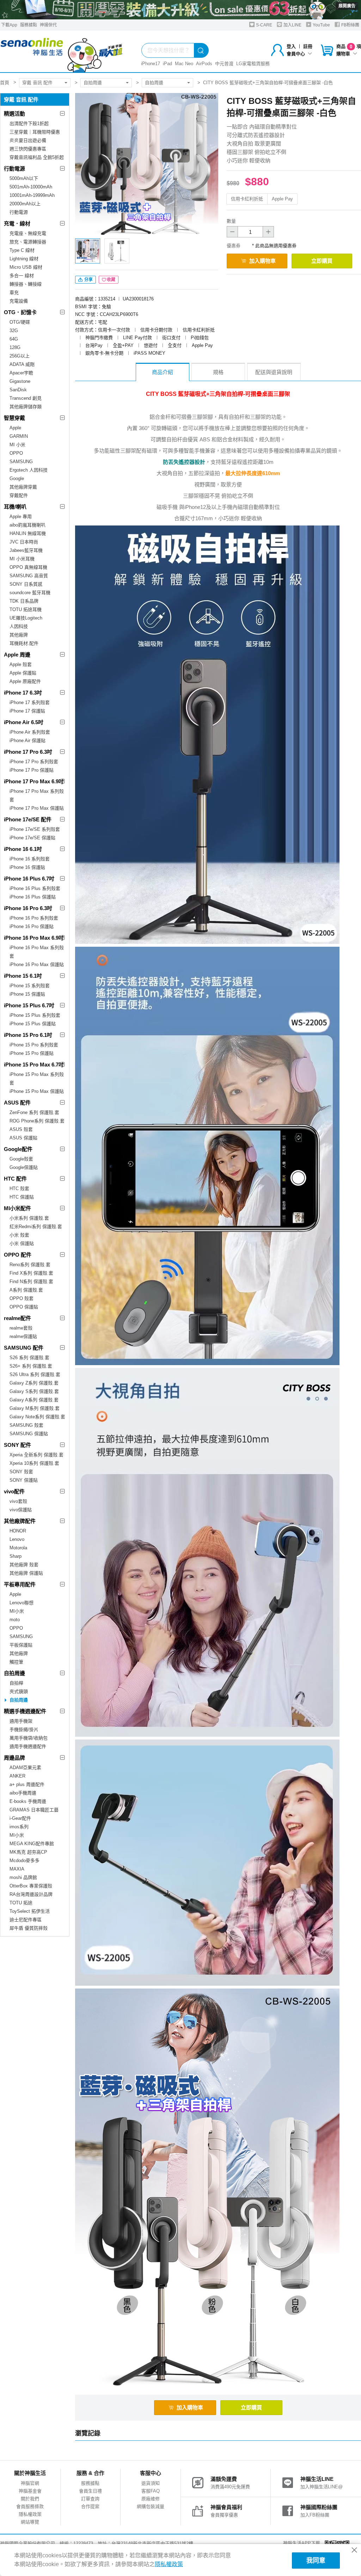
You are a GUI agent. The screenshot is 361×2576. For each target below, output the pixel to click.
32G (14, 331)
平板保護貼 (21, 1645)
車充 (14, 293)
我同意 (316, 2561)
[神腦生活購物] (62, 52)
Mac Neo (184, 64)
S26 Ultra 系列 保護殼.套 (35, 1374)
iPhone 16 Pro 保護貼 (32, 926)
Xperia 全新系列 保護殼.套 (36, 1455)
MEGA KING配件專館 (32, 1844)
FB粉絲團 (350, 25)
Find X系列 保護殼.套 (31, 1273)
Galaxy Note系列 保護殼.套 (37, 1417)
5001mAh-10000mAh (31, 187)
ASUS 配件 (17, 1103)
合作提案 (90, 2506)
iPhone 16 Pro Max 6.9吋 (34, 938)
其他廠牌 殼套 (24, 1565)
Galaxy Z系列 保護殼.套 (34, 1383)
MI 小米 (17, 445)
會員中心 (296, 54)
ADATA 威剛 (22, 364)
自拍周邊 (93, 83)
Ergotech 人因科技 (29, 470)
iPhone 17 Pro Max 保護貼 (37, 808)
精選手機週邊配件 (25, 1711)
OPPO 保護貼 (24, 1307)
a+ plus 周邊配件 (27, 1784)
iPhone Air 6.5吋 (24, 722)
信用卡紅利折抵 (247, 199)
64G (14, 339)
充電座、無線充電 (28, 233)
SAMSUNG (21, 462)
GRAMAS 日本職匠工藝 (34, 1810)
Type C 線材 (22, 250)
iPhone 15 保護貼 (27, 994)
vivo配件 (14, 1491)
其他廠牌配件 (20, 1521)
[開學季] (180, 10)
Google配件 (18, 1149)
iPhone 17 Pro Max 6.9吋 (34, 781)
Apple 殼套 (21, 664)
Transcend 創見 (26, 398)
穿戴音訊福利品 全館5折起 (37, 157)
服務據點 (29, 25)
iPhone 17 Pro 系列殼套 (34, 762)
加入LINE (292, 25)
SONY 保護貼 (24, 1480)
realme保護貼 (23, 1336)
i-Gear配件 (20, 1818)
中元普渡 (224, 64)
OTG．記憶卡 (20, 312)
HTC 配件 (15, 1179)
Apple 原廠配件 (25, 681)
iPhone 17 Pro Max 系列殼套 (37, 795)
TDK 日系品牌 (24, 601)
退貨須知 (151, 2483)
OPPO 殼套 (22, 1298)
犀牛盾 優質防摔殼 (29, 1928)
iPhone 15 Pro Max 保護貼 (37, 1091)
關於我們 (30, 2499)
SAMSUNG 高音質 (29, 576)
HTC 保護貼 (22, 1197)
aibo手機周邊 (23, 1793)
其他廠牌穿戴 (23, 487)
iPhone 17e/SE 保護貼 (32, 838)
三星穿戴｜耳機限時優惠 (35, 132)
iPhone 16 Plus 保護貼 (33, 897)
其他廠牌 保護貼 (26, 1573)
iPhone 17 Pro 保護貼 (32, 770)
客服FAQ (151, 2491)
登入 (291, 46)
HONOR (18, 1531)
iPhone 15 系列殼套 (30, 986)
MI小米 (17, 1611)
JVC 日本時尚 (24, 542)
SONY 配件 (17, 1445)
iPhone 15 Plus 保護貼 (33, 1024)
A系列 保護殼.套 (26, 1290)
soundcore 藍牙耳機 (30, 593)
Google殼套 (21, 1159)
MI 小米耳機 (22, 559)
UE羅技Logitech (26, 618)
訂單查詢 (90, 2499)
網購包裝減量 (151, 2506)
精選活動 (14, 114)
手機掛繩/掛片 (24, 1729)
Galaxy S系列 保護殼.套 (34, 1391)
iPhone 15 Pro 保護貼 (32, 1053)
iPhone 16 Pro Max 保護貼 (37, 965)
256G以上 (20, 356)
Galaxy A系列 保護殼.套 (34, 1400)
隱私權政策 (30, 2514)
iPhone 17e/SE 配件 (28, 819)
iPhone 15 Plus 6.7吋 (29, 1005)
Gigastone (20, 381)
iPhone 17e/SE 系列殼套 (35, 829)
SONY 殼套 (21, 1472)
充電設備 (19, 301)
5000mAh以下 (24, 178)
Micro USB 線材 (26, 267)
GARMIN (19, 436)
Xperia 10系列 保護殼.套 (34, 1463)
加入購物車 (262, 261)
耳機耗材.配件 (24, 643)
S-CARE (264, 25)
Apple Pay (282, 199)
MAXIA (17, 1869)
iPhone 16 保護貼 (27, 867)
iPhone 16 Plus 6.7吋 (29, 879)
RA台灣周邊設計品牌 (31, 1894)
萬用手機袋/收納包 (29, 1738)
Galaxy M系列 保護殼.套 (35, 1408)
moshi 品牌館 (23, 1877)
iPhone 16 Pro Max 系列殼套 (37, 952)
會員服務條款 (30, 2506)
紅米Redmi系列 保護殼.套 (36, 1227)
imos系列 (19, 1827)
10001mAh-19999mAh (32, 195)
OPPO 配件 (18, 1255)
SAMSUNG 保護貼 (29, 1434)
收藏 (111, 280)
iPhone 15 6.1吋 (23, 976)
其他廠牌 (19, 635)
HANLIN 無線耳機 (28, 533)
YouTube (321, 25)
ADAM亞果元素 (25, 1768)
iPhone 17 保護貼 (27, 711)
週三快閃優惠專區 (28, 149)
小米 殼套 (19, 1235)
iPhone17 (151, 64)
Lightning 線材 (24, 259)
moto (15, 1620)
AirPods (204, 64)
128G (15, 347)
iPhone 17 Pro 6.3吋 (28, 752)
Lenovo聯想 (22, 1603)
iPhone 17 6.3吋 (23, 693)
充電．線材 (17, 223)
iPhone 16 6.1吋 (23, 849)
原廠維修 (151, 2499)
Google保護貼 (24, 1167)
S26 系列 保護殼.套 (29, 1358)
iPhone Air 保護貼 (27, 741)
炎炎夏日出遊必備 (28, 140)
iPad (167, 64)
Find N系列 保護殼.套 (31, 1281)
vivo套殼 (18, 1501)
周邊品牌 (14, 1758)
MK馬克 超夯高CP (28, 1852)
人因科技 (19, 626)
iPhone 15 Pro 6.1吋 (28, 1035)
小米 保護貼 (22, 1243)
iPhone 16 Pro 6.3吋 (28, 908)
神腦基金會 (30, 2491)
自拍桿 (16, 1683)
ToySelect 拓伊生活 (30, 1911)
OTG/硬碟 (20, 322)
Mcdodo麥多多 (25, 1861)
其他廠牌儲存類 (26, 407)
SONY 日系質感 (26, 584)
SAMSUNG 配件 (24, 1348)
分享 (88, 280)
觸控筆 (16, 1662)
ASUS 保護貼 (23, 1138)
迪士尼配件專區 (26, 1920)
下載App (9, 25)
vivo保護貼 (21, 1510)
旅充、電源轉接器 (28, 242)
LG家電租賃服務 (253, 64)
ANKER (17, 1776)
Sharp (16, 1556)
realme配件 (17, 1318)
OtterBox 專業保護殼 (31, 1886)
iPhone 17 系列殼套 (30, 702)
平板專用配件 (20, 1584)
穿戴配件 (19, 495)
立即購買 (322, 261)
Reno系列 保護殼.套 (30, 1265)
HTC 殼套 (19, 1189)
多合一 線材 (22, 276)
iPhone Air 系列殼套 (30, 732)
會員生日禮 (90, 2491)
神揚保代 (48, 25)
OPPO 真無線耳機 (28, 567)
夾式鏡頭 (19, 1691)
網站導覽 (30, 2522)
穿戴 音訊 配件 (37, 83)
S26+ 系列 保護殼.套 (31, 1366)
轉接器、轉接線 (26, 284)
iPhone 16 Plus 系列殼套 (35, 888)
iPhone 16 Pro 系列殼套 (34, 918)
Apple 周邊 (17, 655)
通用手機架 (21, 1721)
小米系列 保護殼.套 (29, 1218)
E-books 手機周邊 (28, 1801)
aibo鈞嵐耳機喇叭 (27, 525)
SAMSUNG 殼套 (26, 1425)
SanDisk (18, 390)
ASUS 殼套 (21, 1129)
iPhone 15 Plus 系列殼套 (35, 1015)
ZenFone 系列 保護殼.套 (34, 1112)
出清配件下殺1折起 (29, 123)
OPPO (16, 453)
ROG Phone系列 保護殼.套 (37, 1121)
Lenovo (17, 1539)
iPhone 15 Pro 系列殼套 (34, 1045)
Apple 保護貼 (23, 673)
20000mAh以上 (25, 204)
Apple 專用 (21, 517)
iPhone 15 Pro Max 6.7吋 (34, 1065)
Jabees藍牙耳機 (26, 550)
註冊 (308, 46)
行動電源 (14, 169)
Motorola (18, 1548)
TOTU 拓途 (21, 1903)
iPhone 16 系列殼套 (30, 859)
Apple (15, 428)
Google (17, 478)
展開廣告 (347, 6)
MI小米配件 (17, 1208)
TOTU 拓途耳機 (26, 609)
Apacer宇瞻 (21, 373)
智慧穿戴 (14, 418)
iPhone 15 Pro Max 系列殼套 (37, 1079)
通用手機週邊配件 (28, 1746)
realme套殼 (21, 1328)
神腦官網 (30, 2483)
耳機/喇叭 (15, 507)
